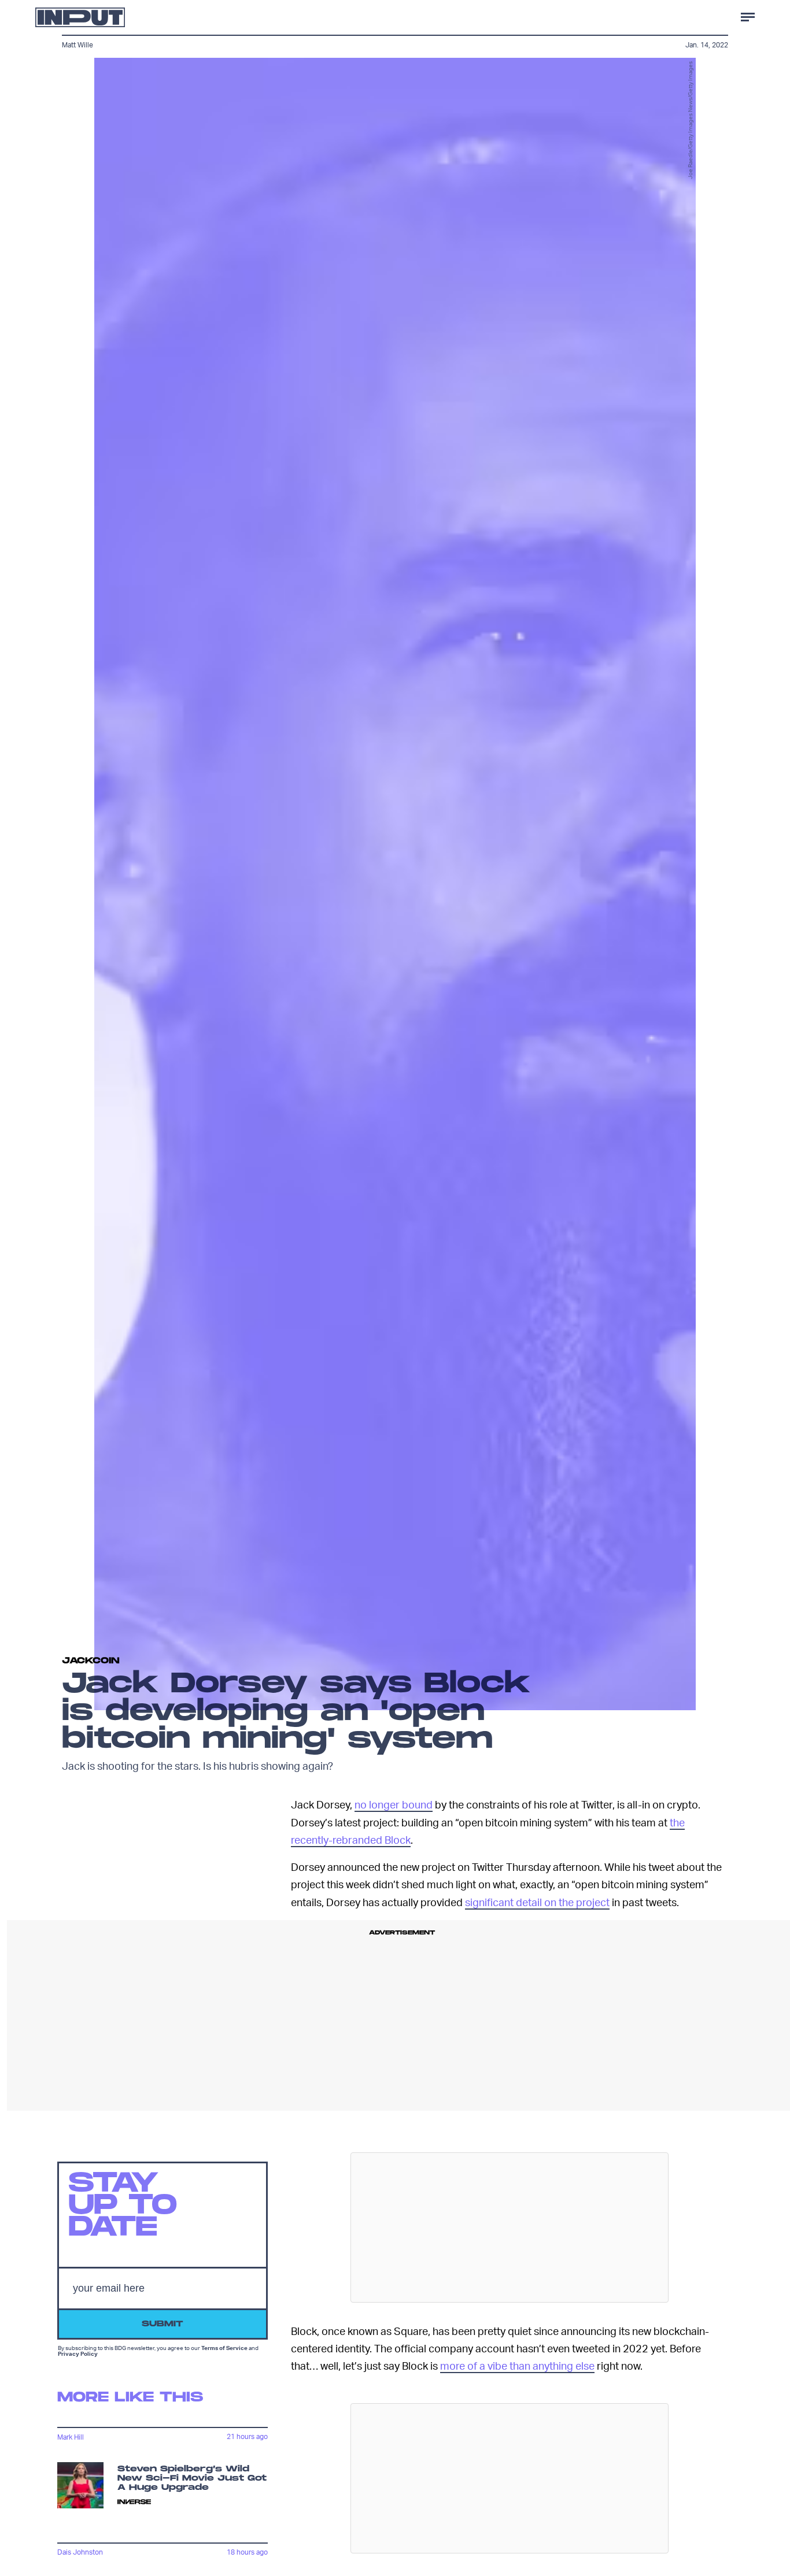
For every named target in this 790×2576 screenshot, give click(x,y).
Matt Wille (77, 45)
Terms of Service (224, 2348)
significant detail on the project (537, 1902)
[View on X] (510, 2227)
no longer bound (394, 1804)
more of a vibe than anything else (517, 2365)
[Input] (80, 17)
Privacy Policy (78, 2354)
